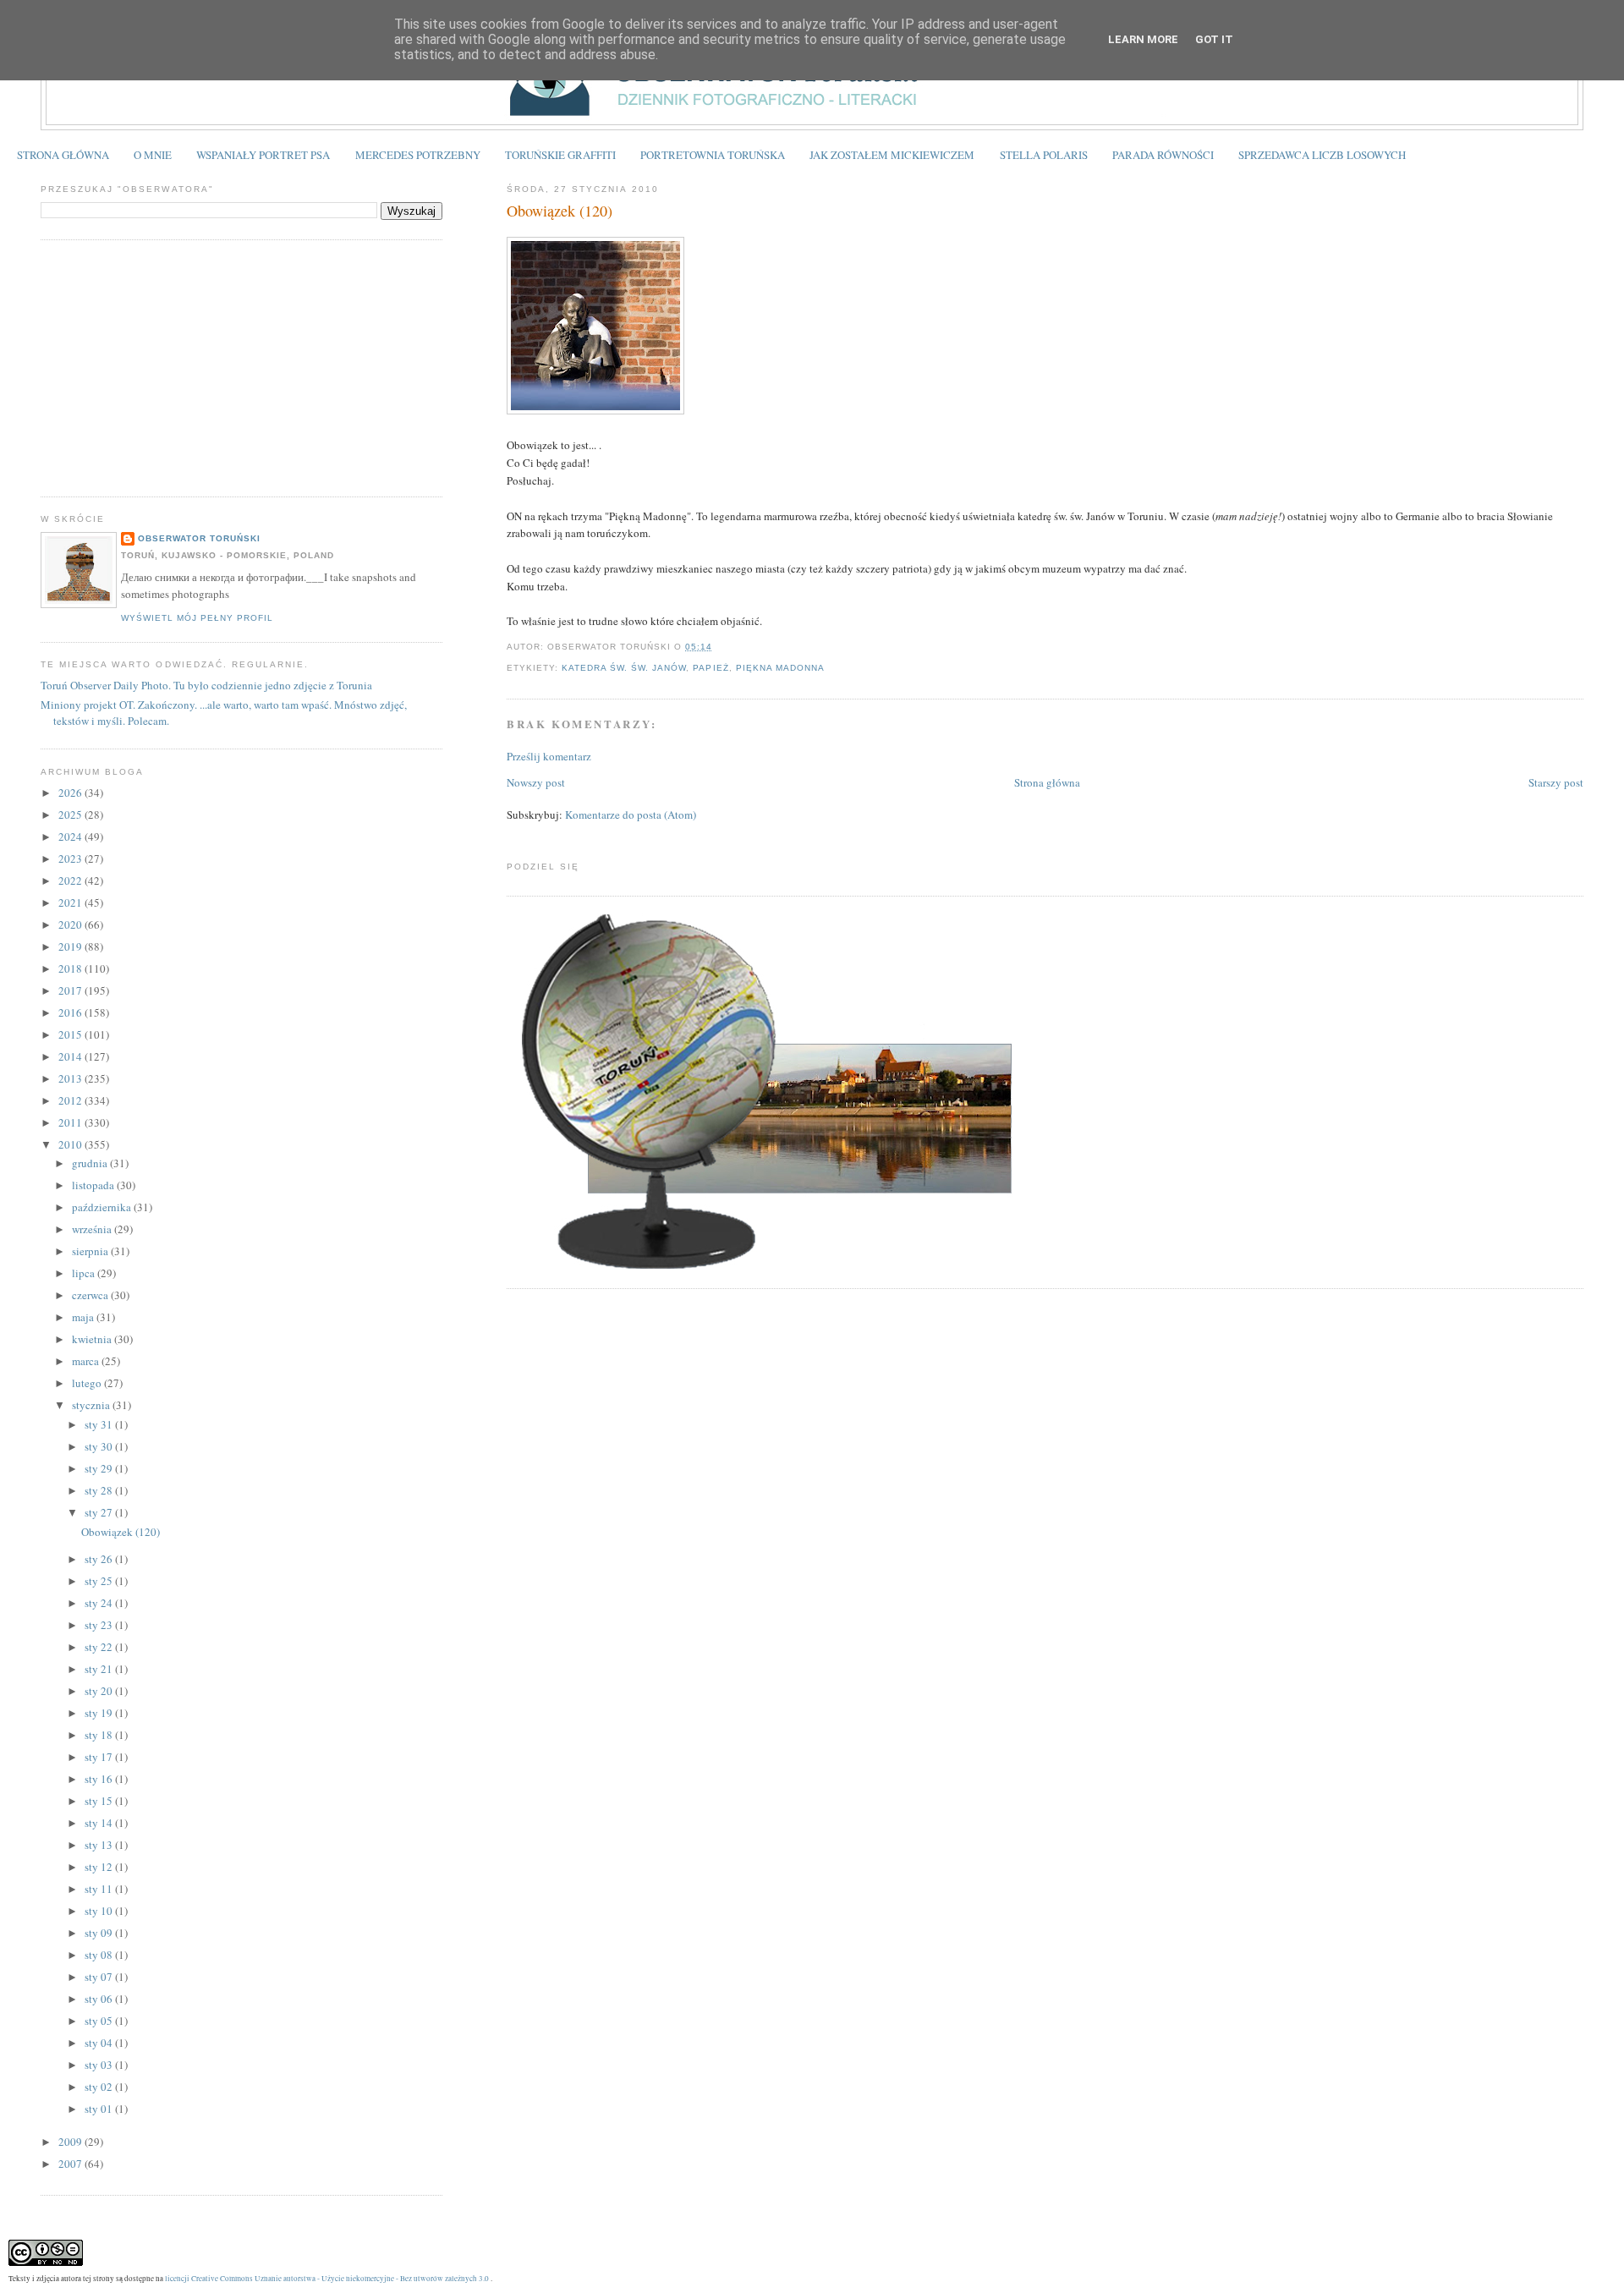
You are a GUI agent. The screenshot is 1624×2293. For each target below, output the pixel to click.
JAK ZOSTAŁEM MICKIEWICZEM (892, 155)
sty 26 (100, 1559)
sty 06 (100, 1999)
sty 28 (100, 1490)
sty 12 (100, 1867)
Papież (710, 668)
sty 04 (100, 2043)
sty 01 (100, 2109)
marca (87, 1361)
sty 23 (100, 1625)
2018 (71, 968)
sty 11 (100, 1889)
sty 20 (100, 1691)
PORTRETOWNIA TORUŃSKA (713, 155)
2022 (71, 880)
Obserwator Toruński (199, 538)
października (103, 1207)
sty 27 (100, 1512)
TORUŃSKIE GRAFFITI (560, 155)
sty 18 (100, 1735)
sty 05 (100, 2021)
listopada (94, 1185)
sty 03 (100, 2065)
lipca (85, 1273)
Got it (1214, 39)
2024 (71, 837)
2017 (71, 990)
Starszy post (1556, 782)
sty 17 (100, 1757)
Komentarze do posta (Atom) (631, 815)
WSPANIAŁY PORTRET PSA (263, 155)
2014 (71, 1056)
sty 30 (100, 1446)
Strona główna (1047, 782)
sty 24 (100, 1603)
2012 (71, 1100)
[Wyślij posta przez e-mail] (718, 647)
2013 (71, 1078)
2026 (71, 793)
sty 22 (100, 1647)
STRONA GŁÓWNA (63, 155)
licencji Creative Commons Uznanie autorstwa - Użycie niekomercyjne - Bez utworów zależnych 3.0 (327, 2278)
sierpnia (91, 1251)
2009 (71, 2142)
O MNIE (153, 155)
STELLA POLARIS (1044, 155)
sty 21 (100, 1669)
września (93, 1229)
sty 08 (100, 1955)
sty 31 (100, 1424)
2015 (71, 1034)
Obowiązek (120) (560, 211)
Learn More (1143, 39)
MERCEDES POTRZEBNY (418, 155)
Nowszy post (536, 782)
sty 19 (100, 1713)
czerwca (91, 1295)
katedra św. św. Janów (624, 668)
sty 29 (100, 1468)
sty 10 (100, 1911)
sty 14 (100, 1823)
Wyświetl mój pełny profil (197, 618)
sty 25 (100, 1581)
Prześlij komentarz (549, 756)
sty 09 (100, 1933)
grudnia (91, 1163)
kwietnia (93, 1339)
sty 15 (100, 1801)
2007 (71, 2164)
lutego (88, 1383)
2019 (71, 946)
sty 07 (100, 1977)
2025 (71, 815)
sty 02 (100, 2087)
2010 (71, 1144)
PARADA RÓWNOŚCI (1163, 155)
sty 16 (100, 1779)
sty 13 (100, 1845)
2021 (71, 902)
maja (84, 1317)
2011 (71, 1122)
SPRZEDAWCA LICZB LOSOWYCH (1322, 155)
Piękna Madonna (780, 668)
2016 (71, 1012)
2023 (71, 859)
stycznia (92, 1405)
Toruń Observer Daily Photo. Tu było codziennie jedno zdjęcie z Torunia (206, 685)
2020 (71, 924)
